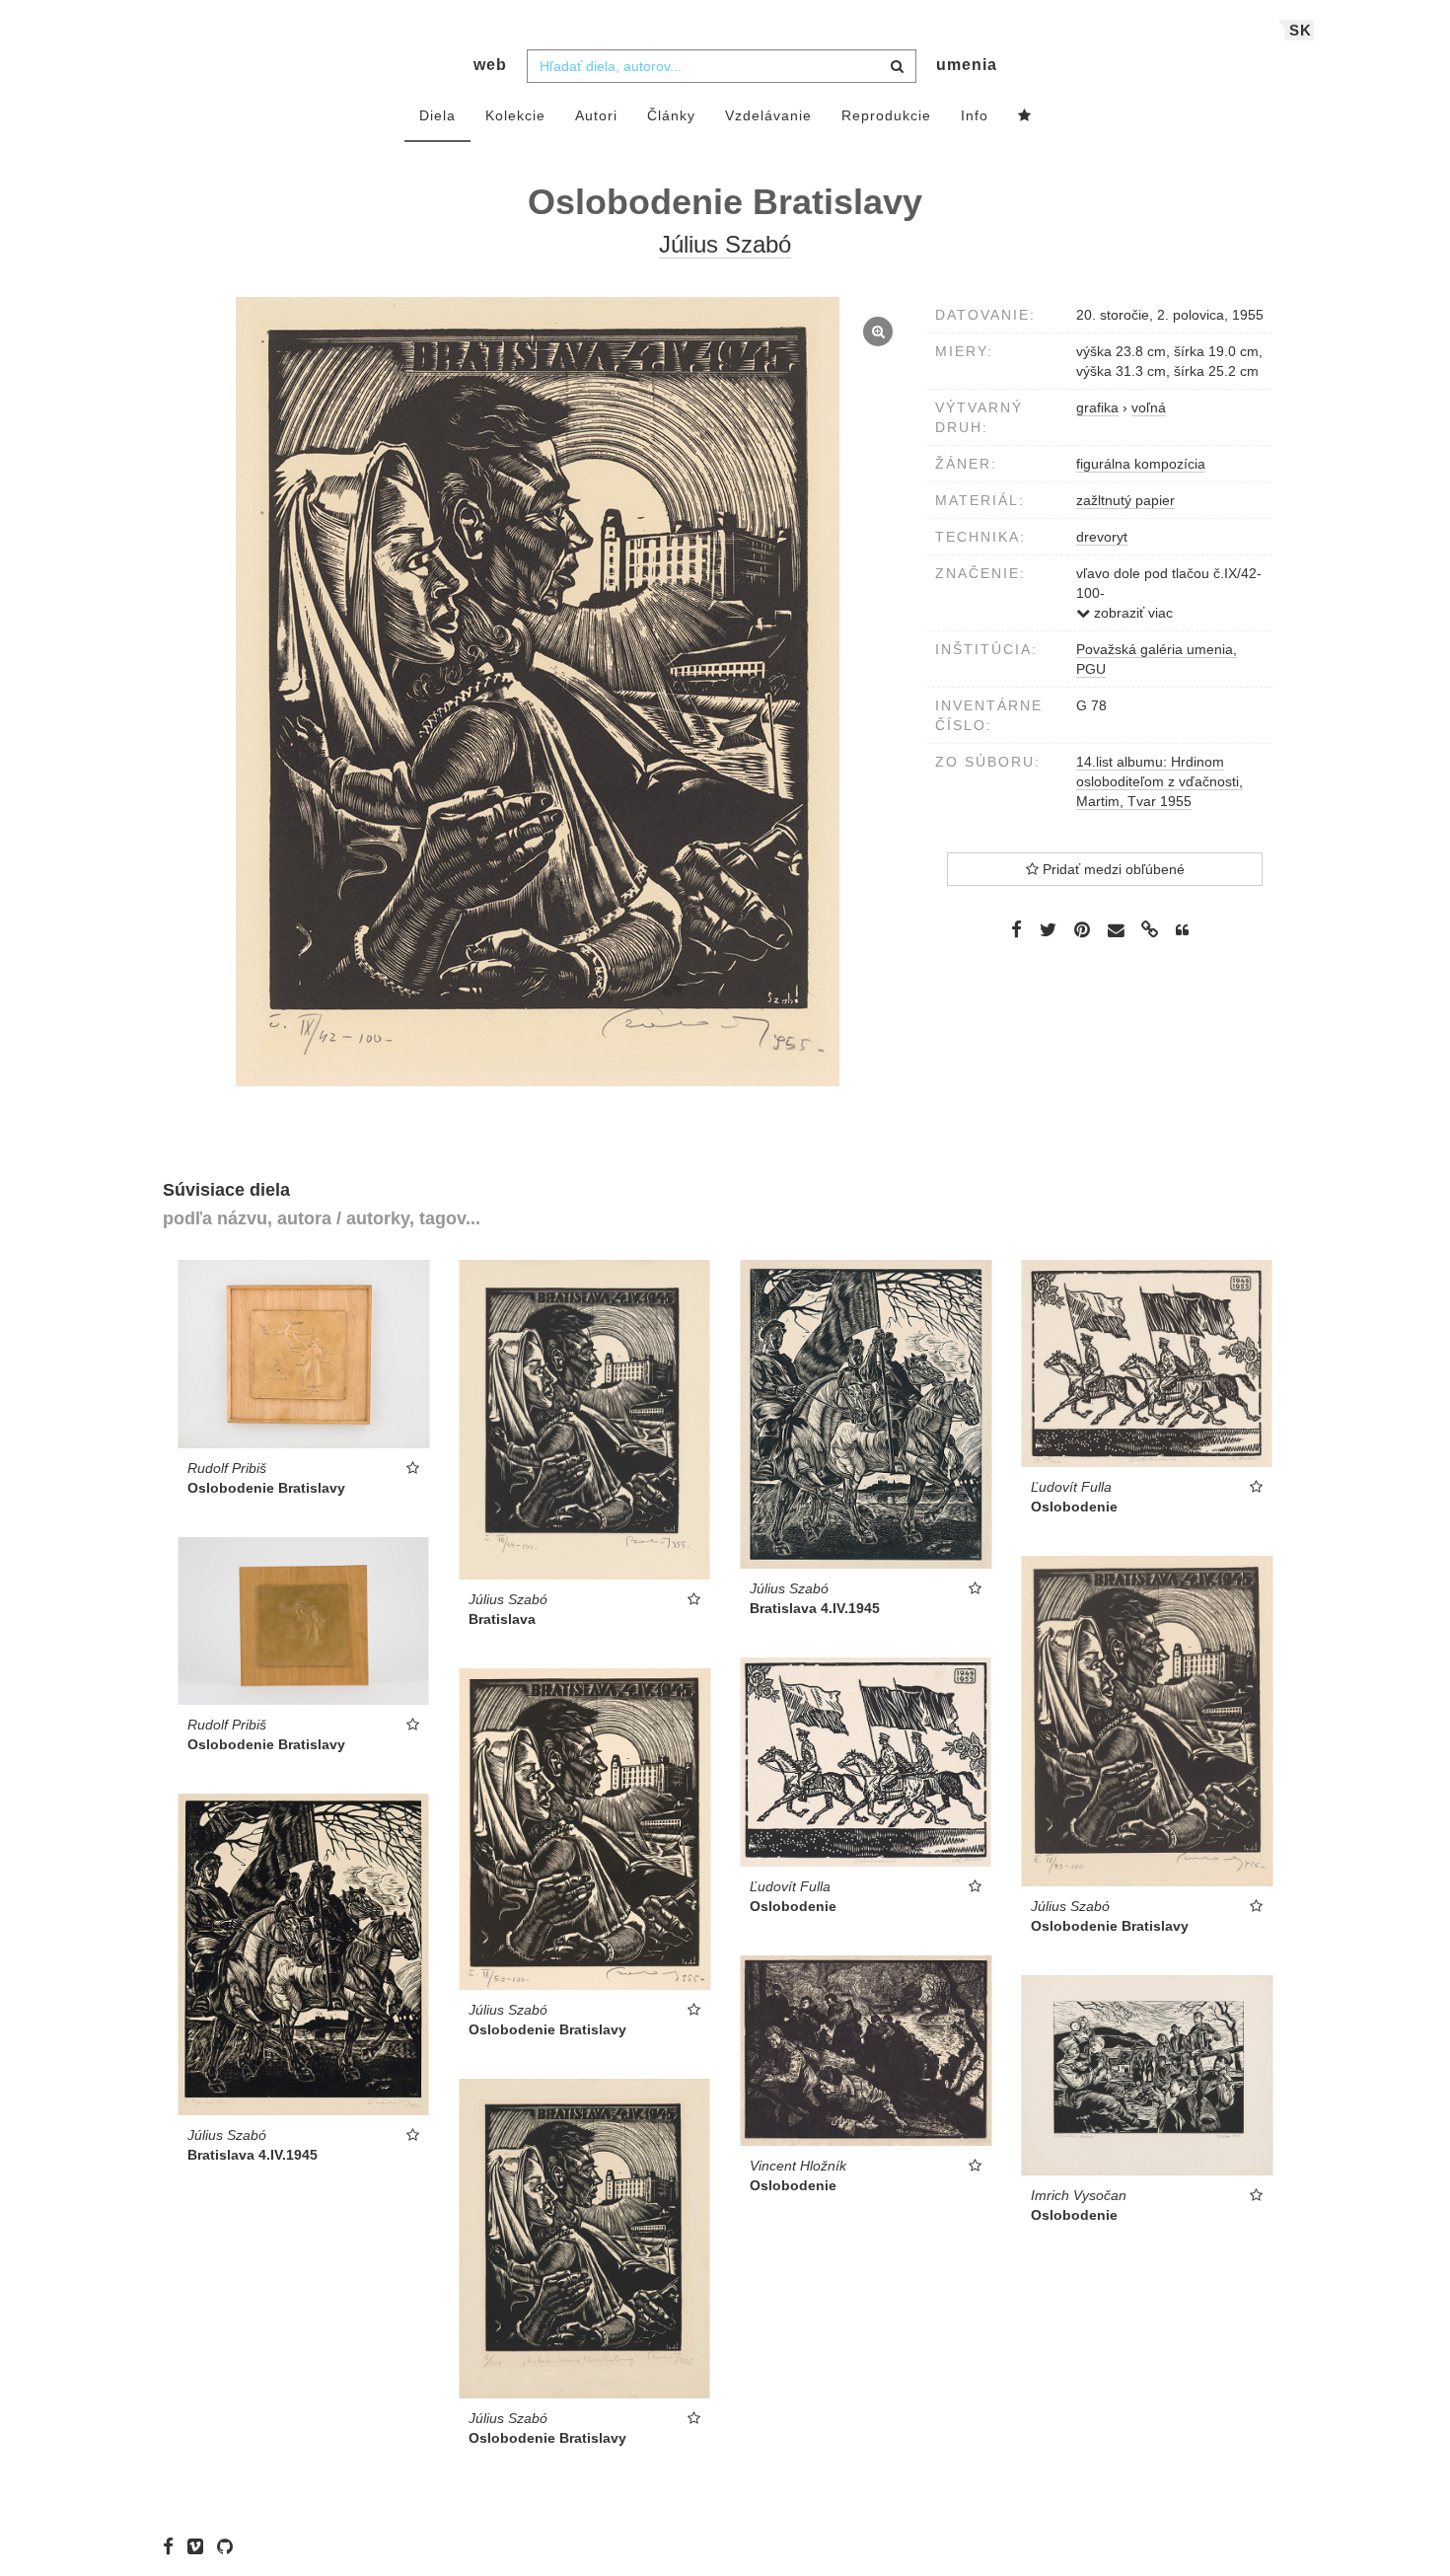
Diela (437, 115)
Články (671, 115)
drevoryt (1102, 537)
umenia (967, 65)
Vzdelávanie (768, 115)
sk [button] (1301, 30)
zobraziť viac (1131, 613)
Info (975, 115)
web (490, 65)
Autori (596, 115)
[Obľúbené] (1025, 116)
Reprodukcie (886, 115)
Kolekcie (515, 115)
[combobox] (722, 66)
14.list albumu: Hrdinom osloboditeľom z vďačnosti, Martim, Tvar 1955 (1160, 781)
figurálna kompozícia (1141, 464)
